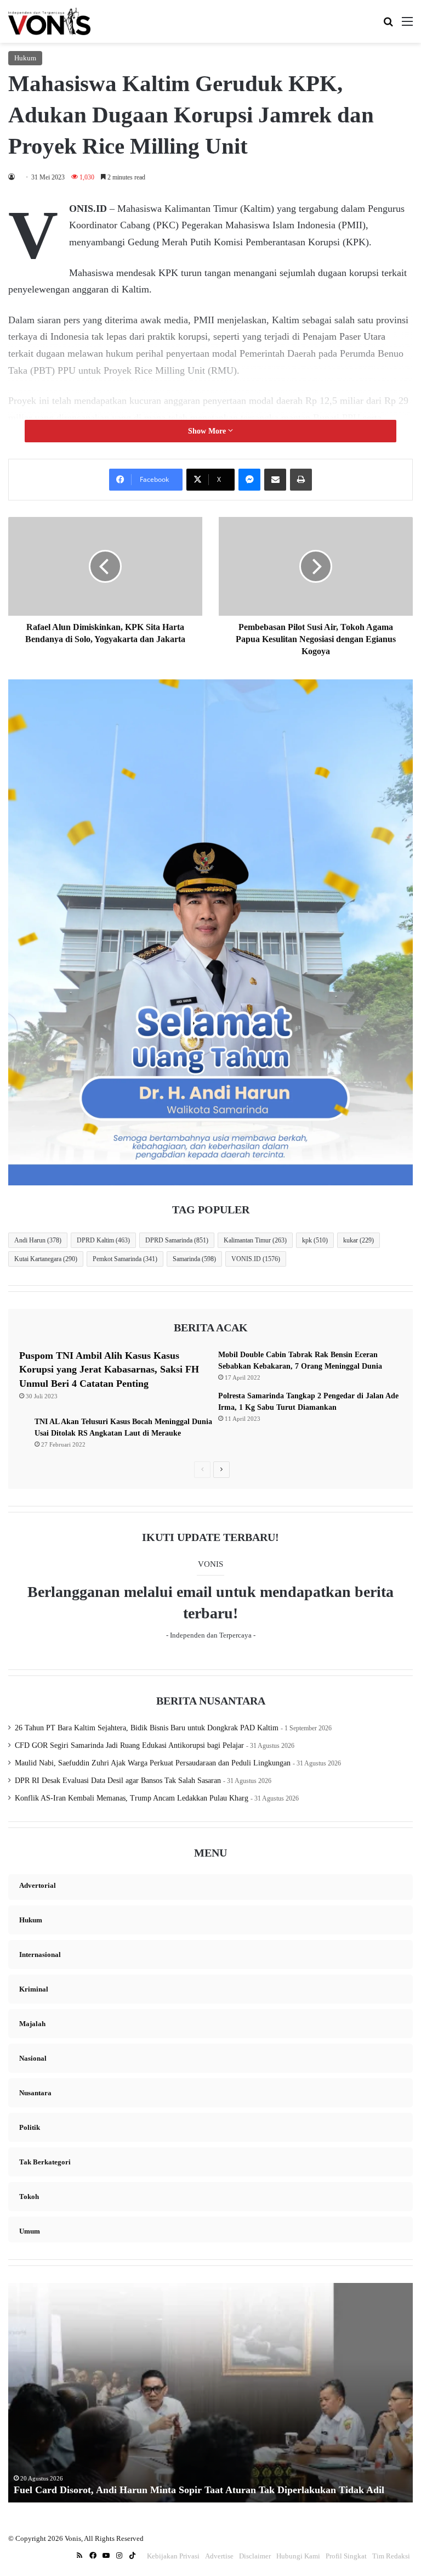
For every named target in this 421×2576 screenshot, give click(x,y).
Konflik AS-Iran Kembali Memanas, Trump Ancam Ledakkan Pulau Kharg (132, 1798)
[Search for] (388, 26)
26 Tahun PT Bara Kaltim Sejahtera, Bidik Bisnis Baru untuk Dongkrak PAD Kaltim (147, 1728)
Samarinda (194, 1259)
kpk (315, 1240)
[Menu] (407, 26)
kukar (359, 1240)
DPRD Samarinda (177, 1240)
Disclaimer (255, 2556)
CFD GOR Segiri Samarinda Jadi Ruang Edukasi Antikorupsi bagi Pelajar (129, 1745)
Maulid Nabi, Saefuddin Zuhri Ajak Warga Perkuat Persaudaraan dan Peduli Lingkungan (153, 1763)
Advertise (219, 2556)
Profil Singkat (346, 2556)
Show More (208, 431)
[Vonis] (49, 21)
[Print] (301, 480)
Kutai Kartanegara (46, 1259)
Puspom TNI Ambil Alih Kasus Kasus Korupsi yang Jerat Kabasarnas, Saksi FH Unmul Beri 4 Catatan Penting (109, 1369)
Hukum (25, 58)
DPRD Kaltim (103, 1240)
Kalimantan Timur (255, 1240)
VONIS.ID (256, 1259)
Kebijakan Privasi (173, 2556)
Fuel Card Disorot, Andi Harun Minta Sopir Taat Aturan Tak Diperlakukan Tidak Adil (199, 2490)
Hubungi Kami (298, 2556)
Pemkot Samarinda (125, 1259)
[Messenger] (249, 480)
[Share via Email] (275, 480)
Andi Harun (38, 1240)
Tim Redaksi (391, 2556)
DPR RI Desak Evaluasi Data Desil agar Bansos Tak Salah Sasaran (118, 1781)
